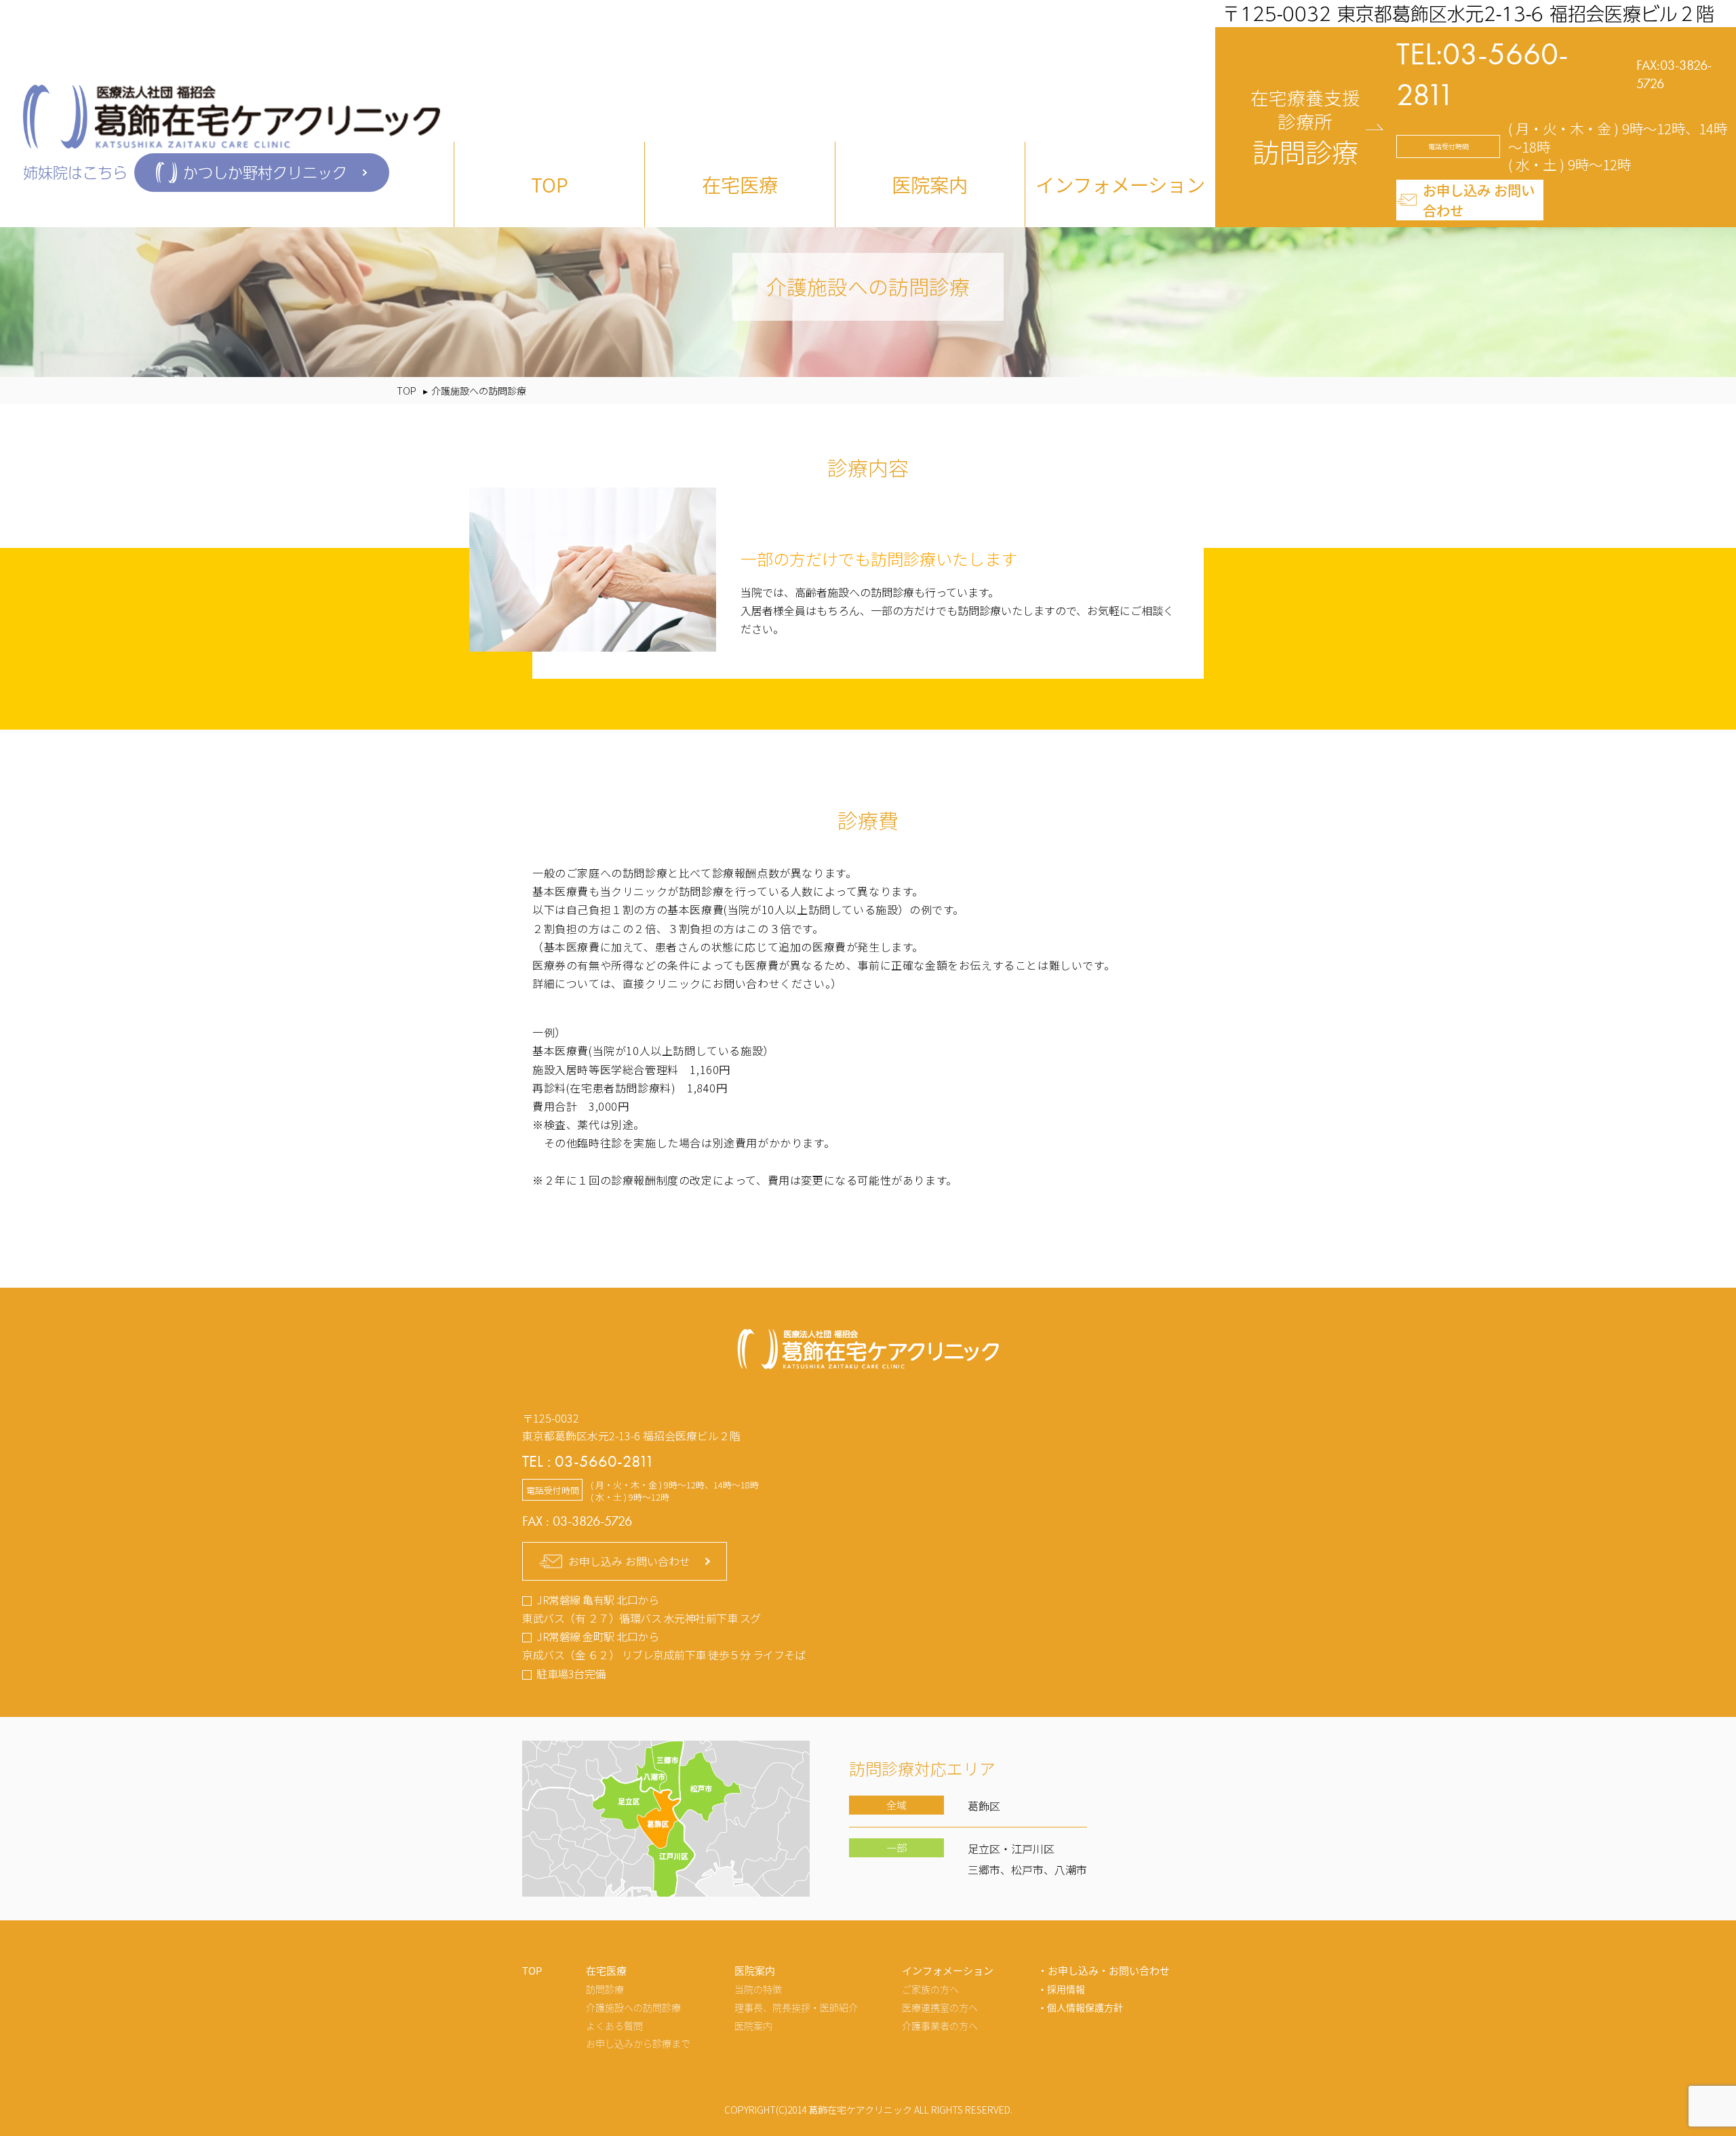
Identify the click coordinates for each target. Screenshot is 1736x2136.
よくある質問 (614, 2025)
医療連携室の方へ (940, 2007)
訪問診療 (605, 1989)
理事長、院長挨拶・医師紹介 (796, 2007)
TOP (550, 184)
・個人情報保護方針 (1080, 2007)
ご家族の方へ (930, 1989)
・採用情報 (1061, 1989)
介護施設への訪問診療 (633, 2007)
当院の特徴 (758, 1989)
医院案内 (753, 2025)
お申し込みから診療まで (638, 2043)
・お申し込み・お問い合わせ (1104, 1970)
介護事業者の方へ (940, 2025)
